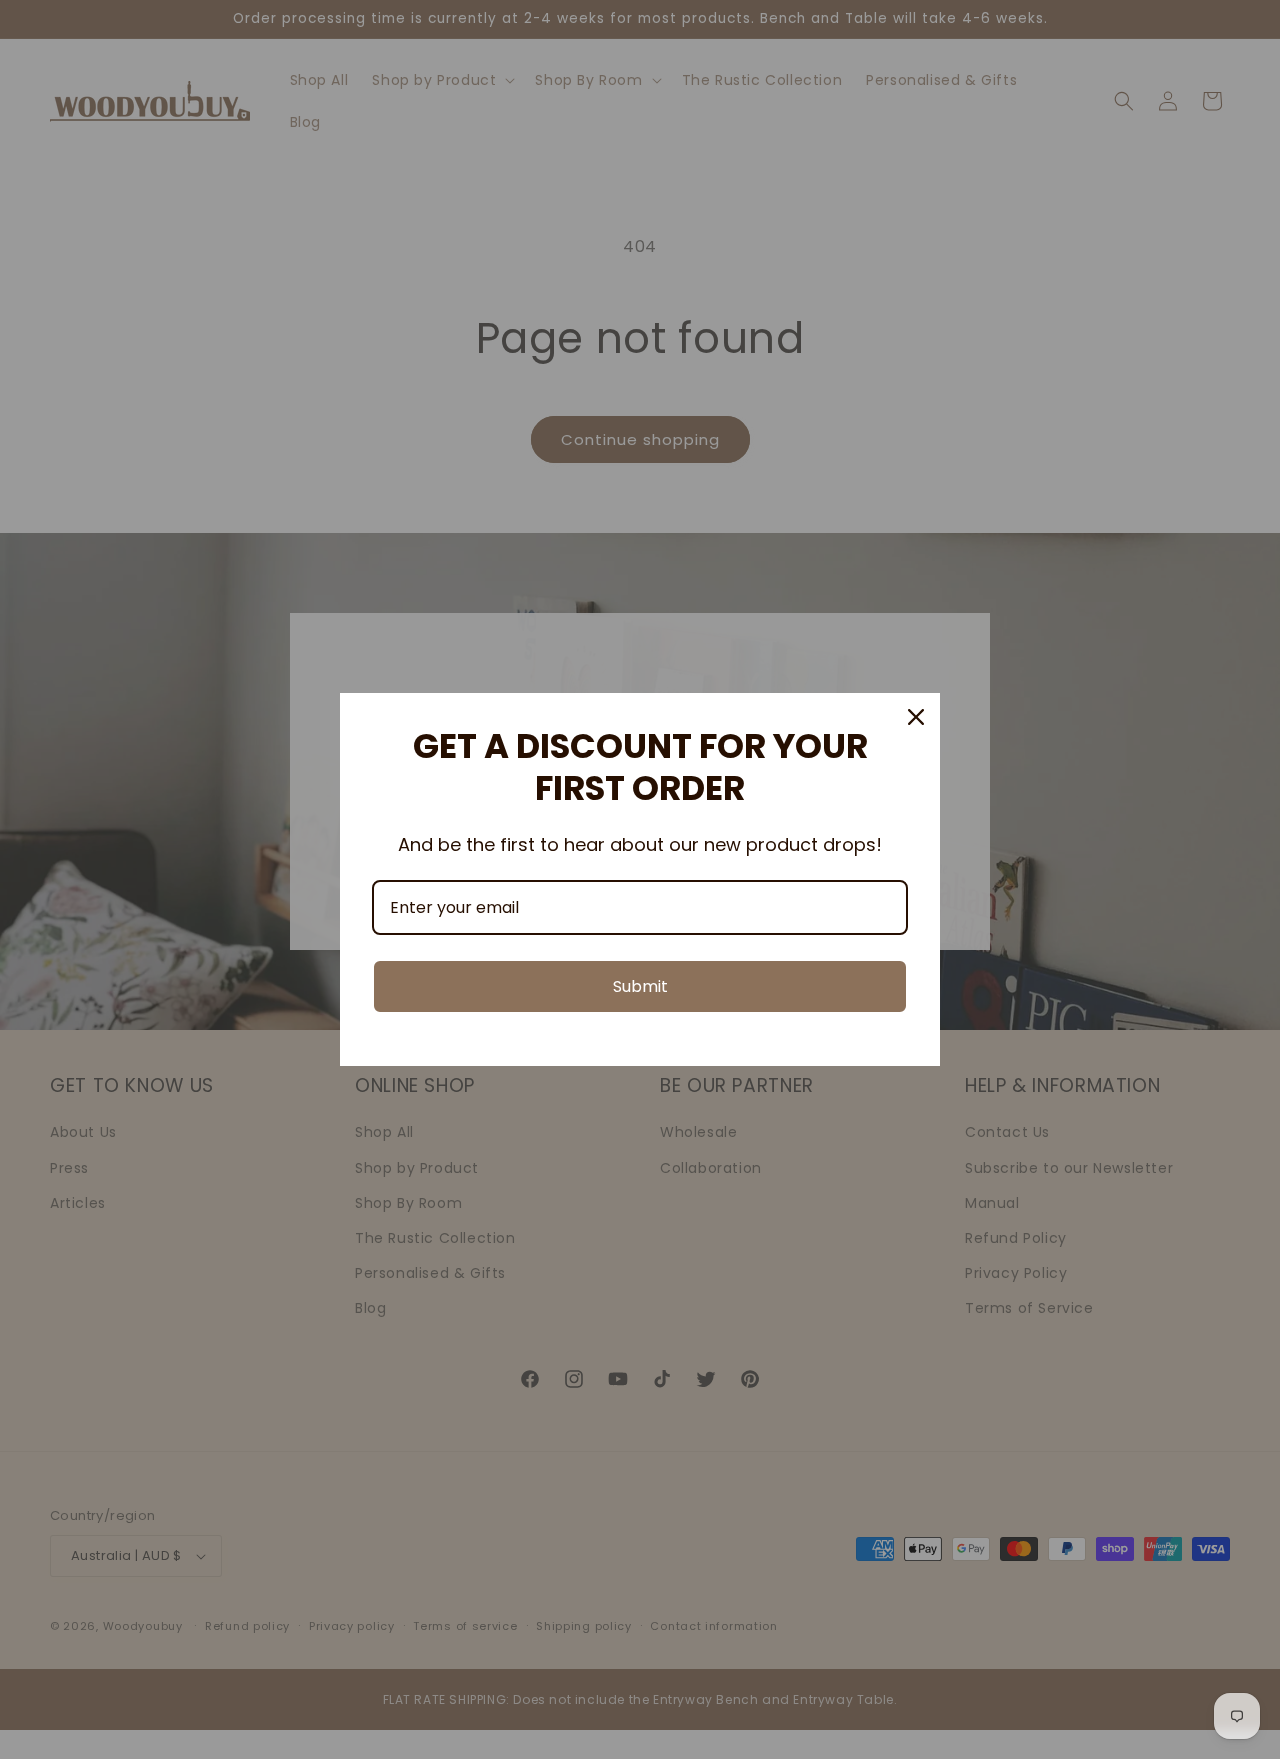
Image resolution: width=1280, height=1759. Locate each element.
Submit (640, 986)
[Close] (916, 717)
